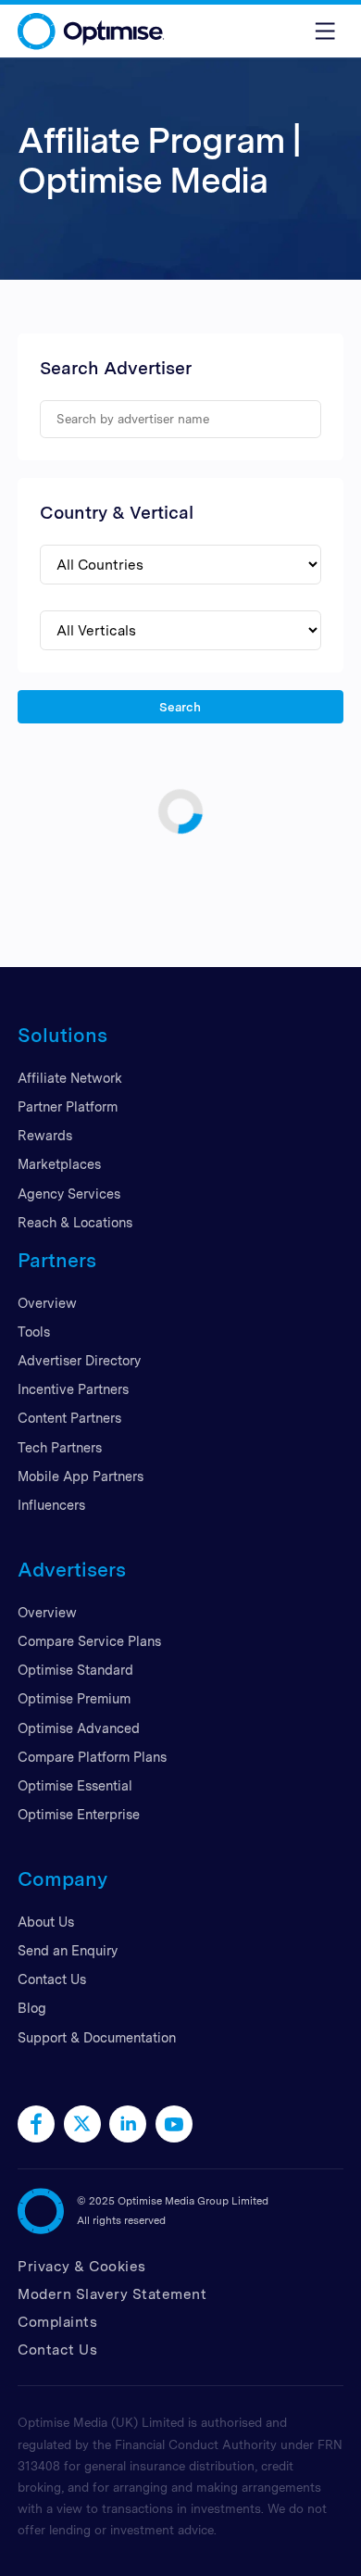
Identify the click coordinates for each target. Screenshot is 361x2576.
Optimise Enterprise (79, 1814)
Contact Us (52, 1979)
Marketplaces (59, 1164)
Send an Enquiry (68, 1950)
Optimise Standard (75, 1670)
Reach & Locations (75, 1222)
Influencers (51, 1505)
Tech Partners (60, 1447)
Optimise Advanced (79, 1728)
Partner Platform (68, 1106)
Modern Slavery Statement (112, 2294)
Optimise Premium (74, 1698)
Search (181, 706)
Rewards (45, 1135)
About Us (46, 1922)
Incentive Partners (73, 1389)
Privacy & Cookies (82, 2266)
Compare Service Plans (89, 1641)
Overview (47, 1303)
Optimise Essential (75, 1785)
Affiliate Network (70, 1078)
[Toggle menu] (325, 31)
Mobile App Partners (81, 1476)
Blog (32, 2008)
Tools (34, 1332)
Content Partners (69, 1418)
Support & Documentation (97, 2037)
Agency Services (69, 1194)
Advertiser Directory (79, 1360)
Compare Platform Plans (92, 1757)
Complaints (57, 2322)
